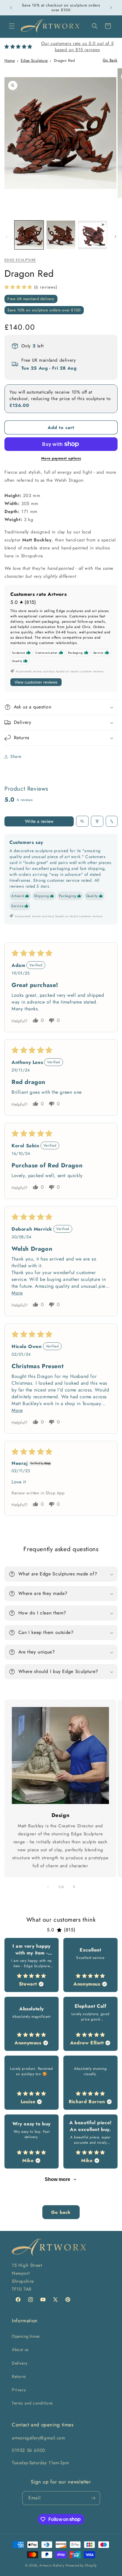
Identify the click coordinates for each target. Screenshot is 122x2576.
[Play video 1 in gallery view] (93, 235)
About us (20, 2350)
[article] (32, 1965)
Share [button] (16, 756)
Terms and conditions (32, 2403)
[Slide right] (115, 237)
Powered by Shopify (81, 2565)
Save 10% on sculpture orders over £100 (44, 310)
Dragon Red (64, 60)
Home (10, 60)
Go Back (110, 60)
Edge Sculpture (34, 60)
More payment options (61, 458)
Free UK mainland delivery (31, 299)
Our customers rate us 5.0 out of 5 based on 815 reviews (77, 47)
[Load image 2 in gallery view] (61, 235)
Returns (19, 2376)
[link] (60, 1755)
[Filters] (97, 821)
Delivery (20, 2363)
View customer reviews (36, 682)
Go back (61, 2212)
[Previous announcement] (11, 8)
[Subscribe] (93, 2498)
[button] (12, 26)
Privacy (19, 2390)
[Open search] (82, 821)
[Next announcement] (111, 8)
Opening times (26, 2336)
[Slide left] (7, 237)
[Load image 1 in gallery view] (29, 235)
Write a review (39, 821)
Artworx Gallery (52, 2565)
